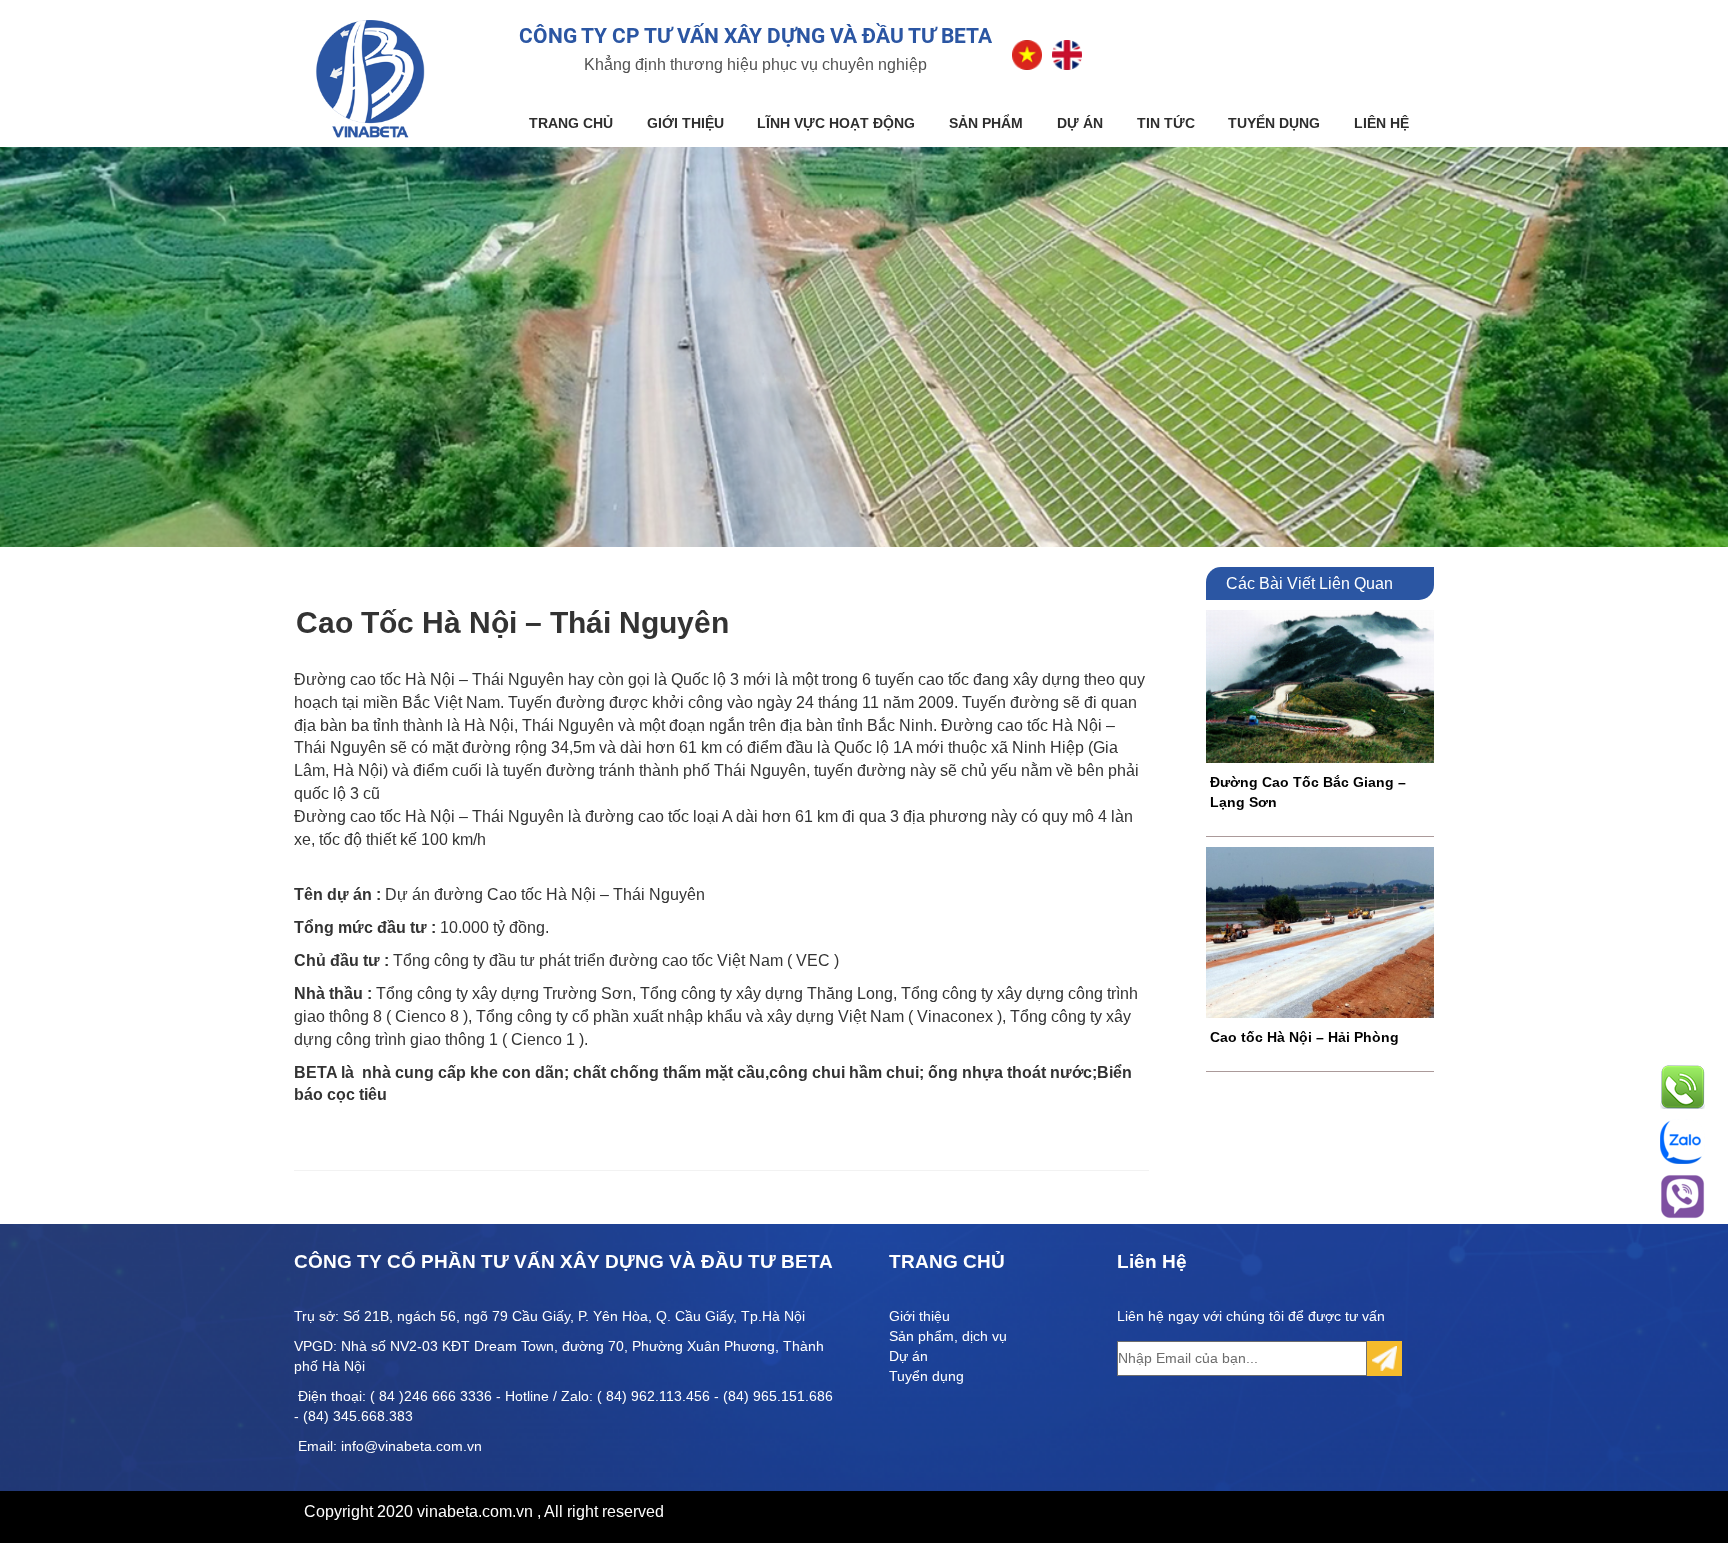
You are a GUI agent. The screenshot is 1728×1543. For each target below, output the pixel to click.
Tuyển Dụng (1274, 123)
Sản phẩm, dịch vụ (948, 1336)
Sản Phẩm (986, 123)
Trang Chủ (571, 123)
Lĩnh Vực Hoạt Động (836, 123)
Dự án (1080, 123)
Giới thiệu (685, 123)
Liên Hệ (1381, 123)
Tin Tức (1166, 123)
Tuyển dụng (926, 1376)
